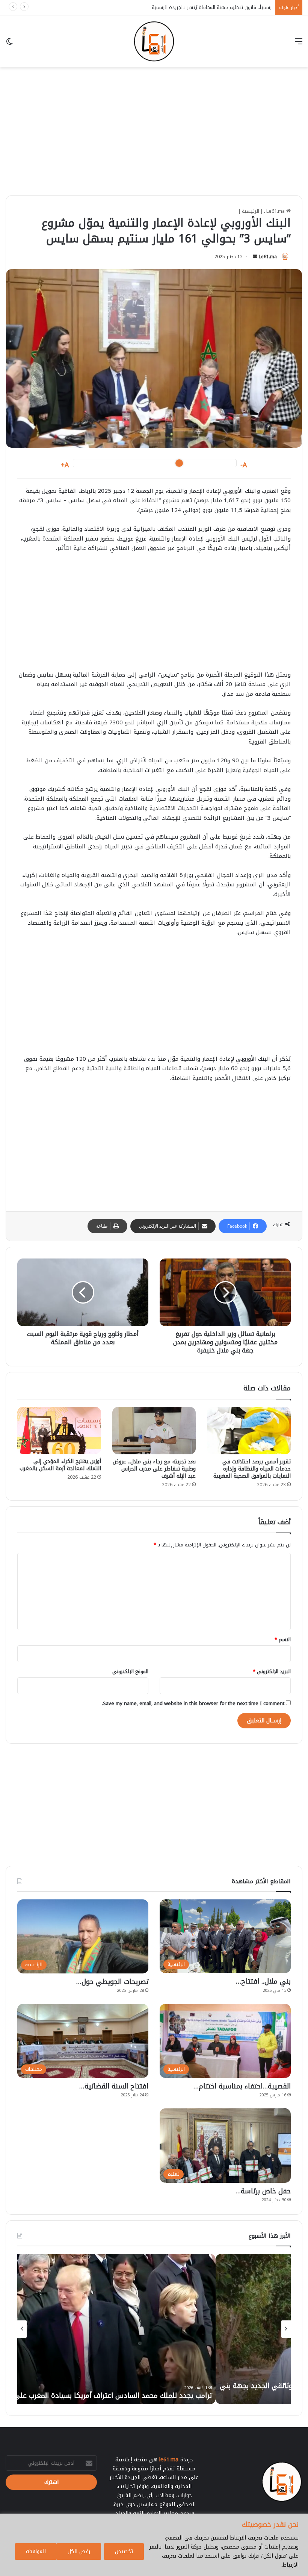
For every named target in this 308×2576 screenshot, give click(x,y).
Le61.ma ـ (275, 211)
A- (244, 465)
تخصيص (124, 2551)
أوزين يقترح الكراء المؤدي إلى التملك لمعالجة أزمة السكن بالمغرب (60, 1465)
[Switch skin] (9, 44)
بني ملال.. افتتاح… (263, 1981)
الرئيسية (251, 211)
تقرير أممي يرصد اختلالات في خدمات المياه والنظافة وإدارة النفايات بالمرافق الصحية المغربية (252, 1469)
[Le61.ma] (154, 41)
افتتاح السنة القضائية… (114, 2086)
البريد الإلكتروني (272, 1671)
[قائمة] (299, 44)
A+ (65, 465)
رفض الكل (79, 2551)
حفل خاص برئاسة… (263, 2191)
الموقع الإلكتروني (130, 1671)
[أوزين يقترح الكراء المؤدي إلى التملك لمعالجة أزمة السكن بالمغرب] (59, 1430)
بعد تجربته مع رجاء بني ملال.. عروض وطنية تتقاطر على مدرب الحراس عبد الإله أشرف (154, 1469)
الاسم (283, 1639)
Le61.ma (268, 257)
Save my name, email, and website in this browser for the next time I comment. (193, 1703)
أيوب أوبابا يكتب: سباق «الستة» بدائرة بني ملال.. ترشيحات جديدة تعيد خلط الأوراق (185, 7)
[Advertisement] (154, 139)
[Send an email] (255, 257)
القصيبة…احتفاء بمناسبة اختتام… (242, 2086)
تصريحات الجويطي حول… (112, 1982)
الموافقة (36, 2551)
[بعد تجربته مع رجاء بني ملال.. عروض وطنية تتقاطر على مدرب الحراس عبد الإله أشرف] (154, 1431)
